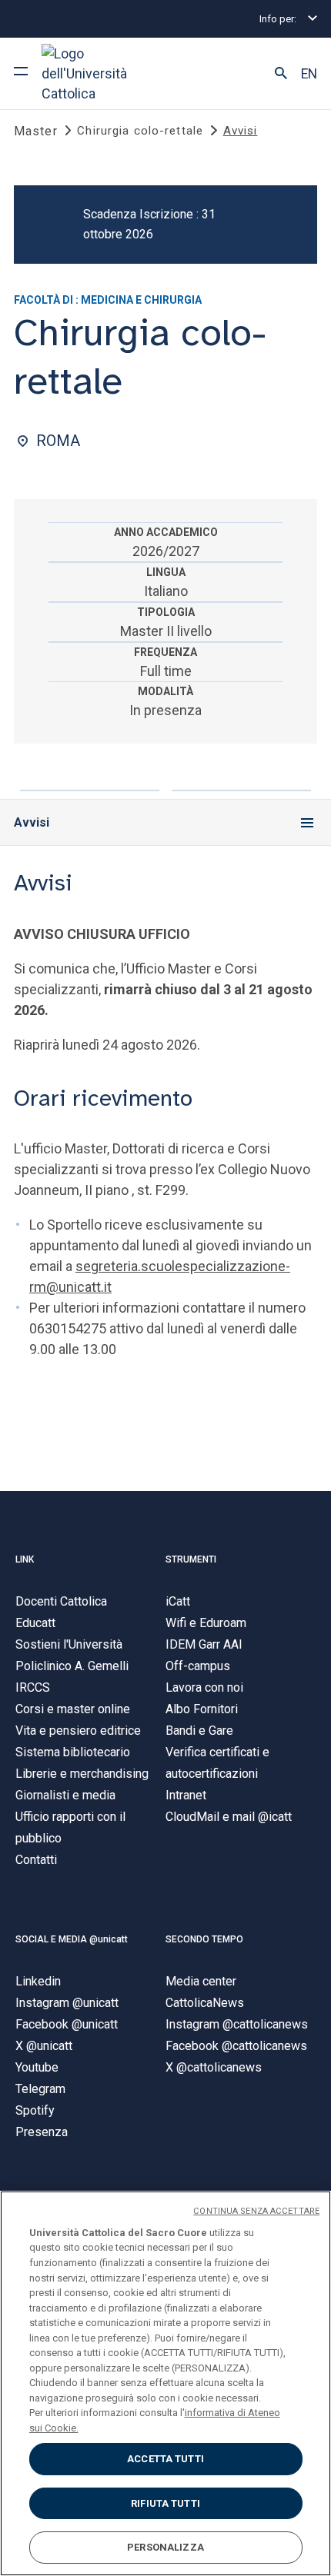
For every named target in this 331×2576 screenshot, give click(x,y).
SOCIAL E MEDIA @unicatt (72, 1939)
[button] (281, 74)
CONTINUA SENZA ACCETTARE (256, 2211)
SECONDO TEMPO (204, 1939)
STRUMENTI (191, 1559)
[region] (165, 2383)
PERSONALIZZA (165, 2547)
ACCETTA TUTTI (165, 2459)
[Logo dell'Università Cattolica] (99, 73)
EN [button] (309, 74)
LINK (25, 1559)
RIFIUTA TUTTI (165, 2503)
